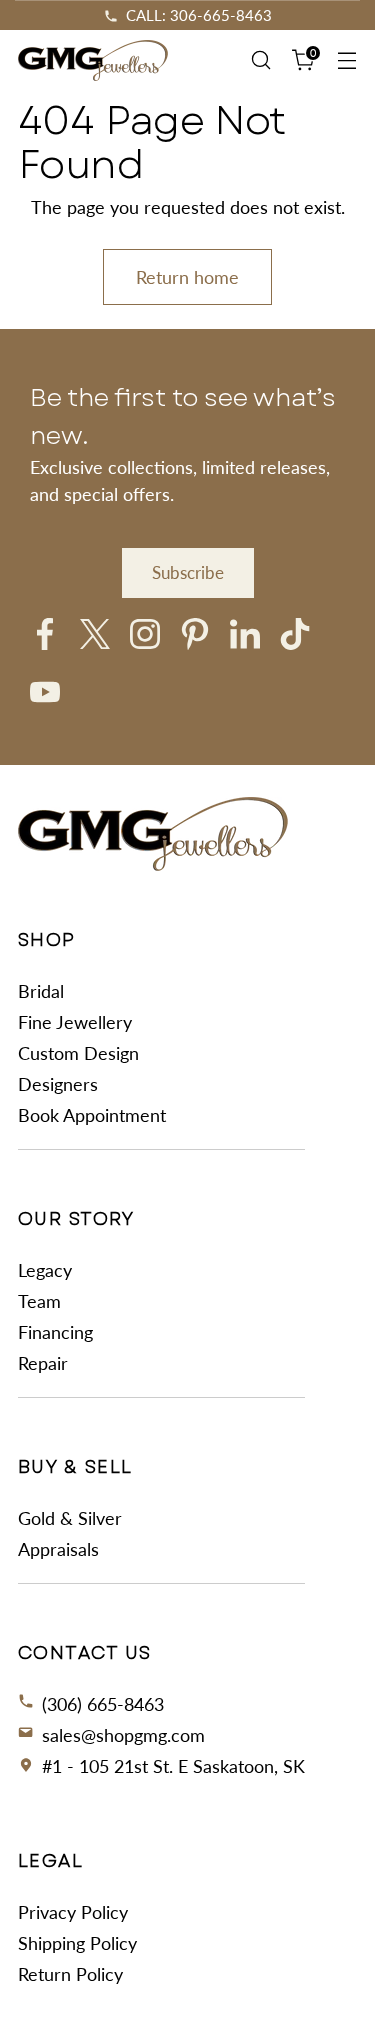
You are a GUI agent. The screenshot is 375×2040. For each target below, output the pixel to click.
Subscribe (188, 572)
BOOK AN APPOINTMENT (197, 15)
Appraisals (58, 1549)
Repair (43, 1363)
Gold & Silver (70, 1518)
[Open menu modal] (346, 60)
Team (39, 1301)
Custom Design (78, 1053)
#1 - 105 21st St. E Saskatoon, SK (173, 1766)
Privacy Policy (73, 1912)
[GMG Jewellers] (93, 60)
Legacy (45, 1270)
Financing (55, 1332)
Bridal (41, 991)
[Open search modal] (260, 60)
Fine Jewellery (75, 1022)
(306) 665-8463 (103, 1704)
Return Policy (70, 1974)
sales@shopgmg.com (123, 1735)
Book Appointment (92, 1115)
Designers (58, 1084)
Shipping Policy (77, 1943)
